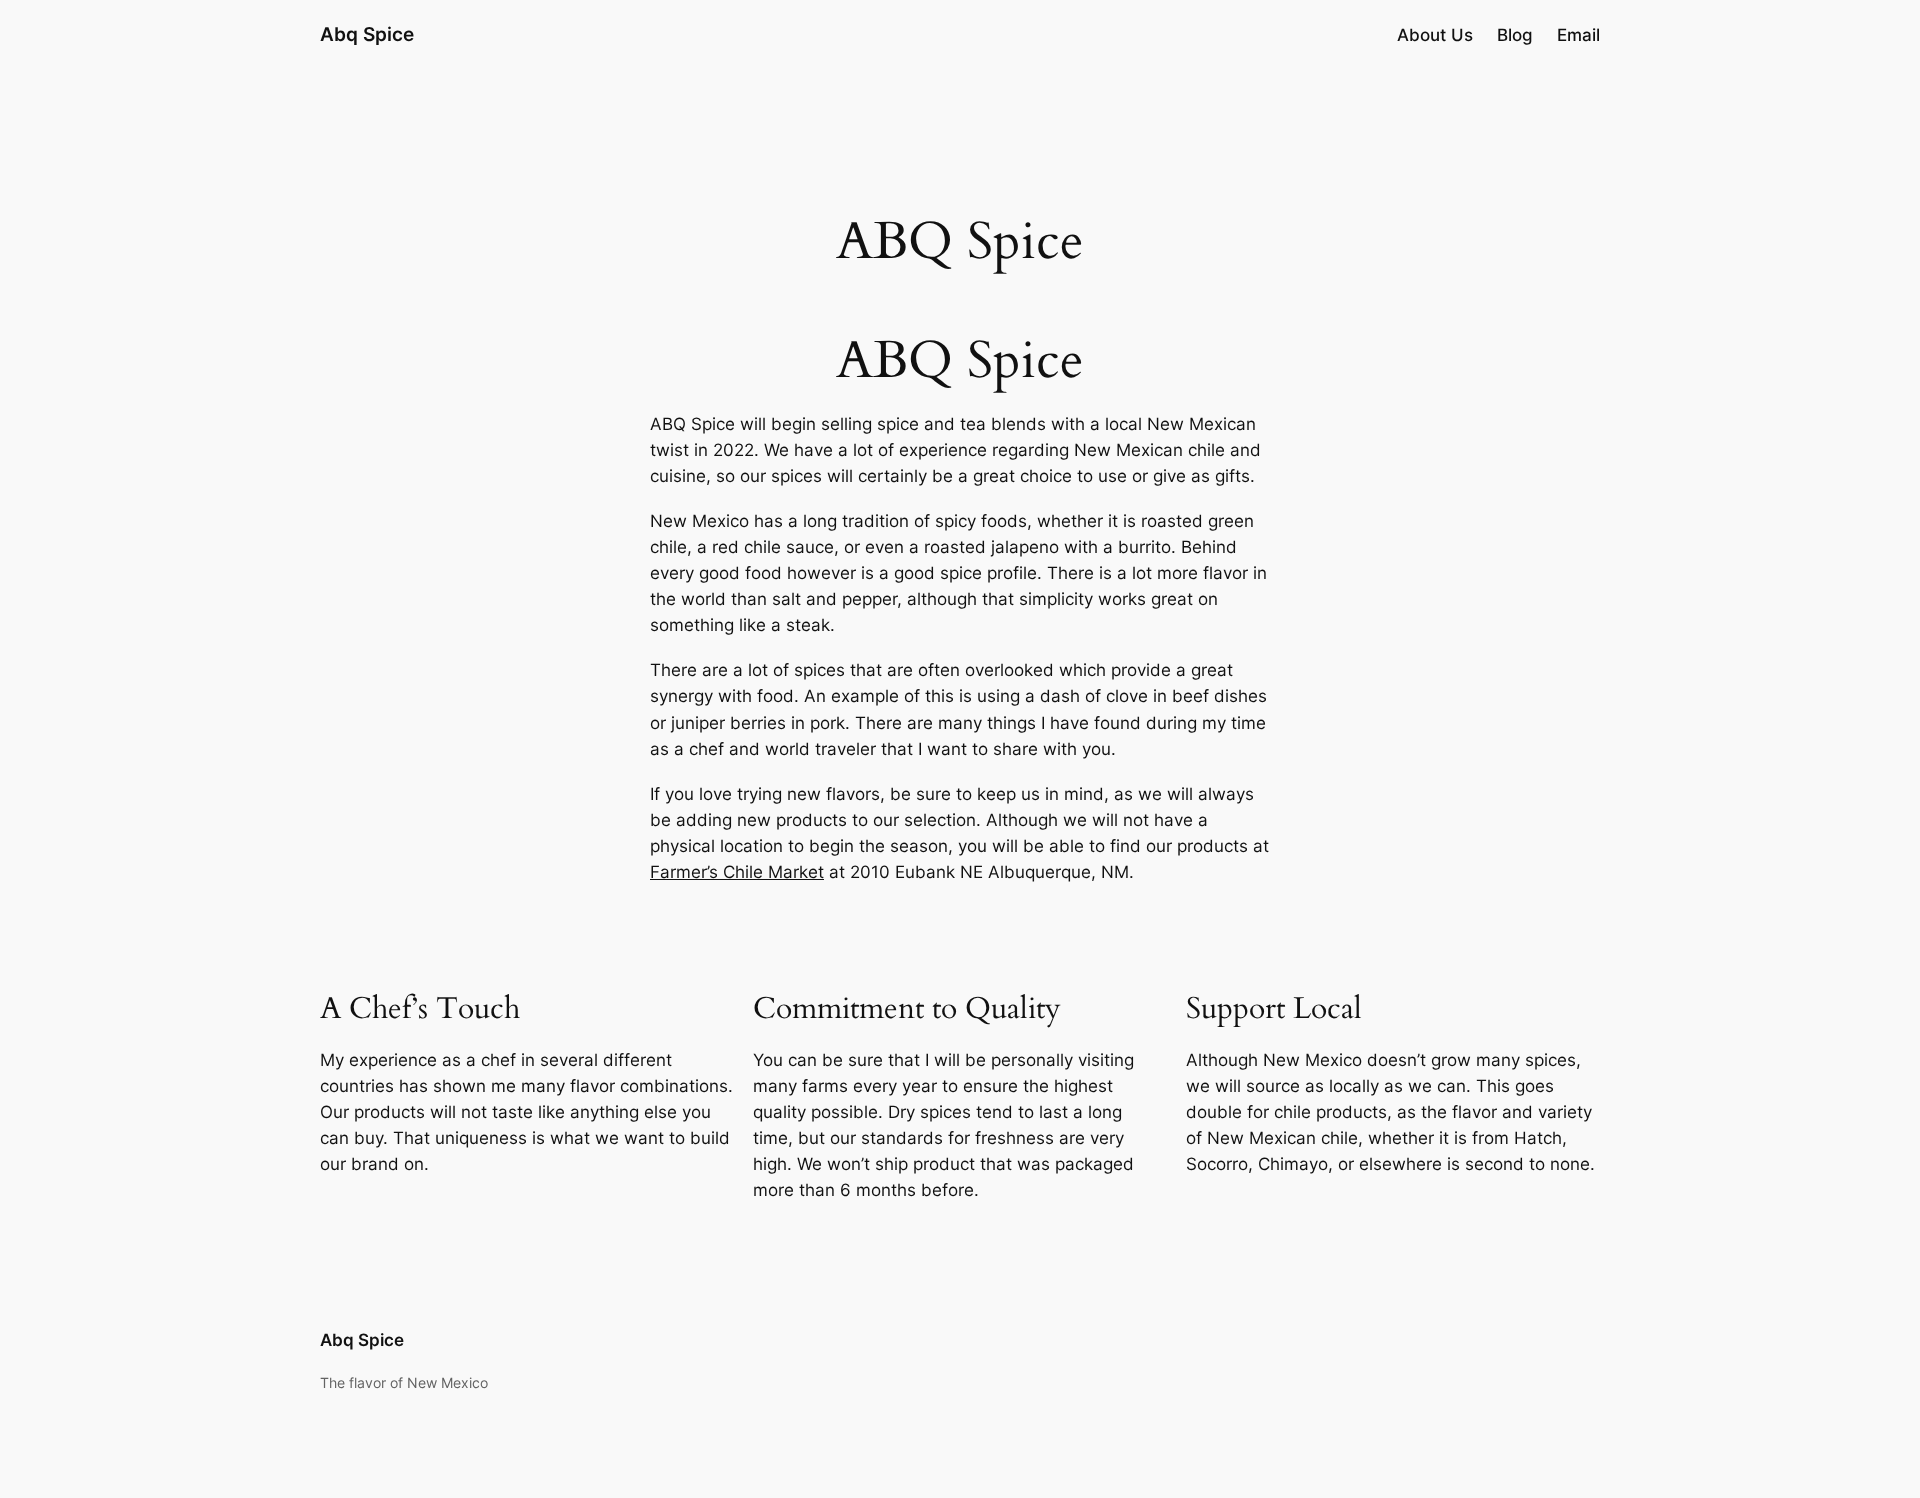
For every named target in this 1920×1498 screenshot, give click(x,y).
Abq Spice (367, 34)
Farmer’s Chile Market (737, 872)
